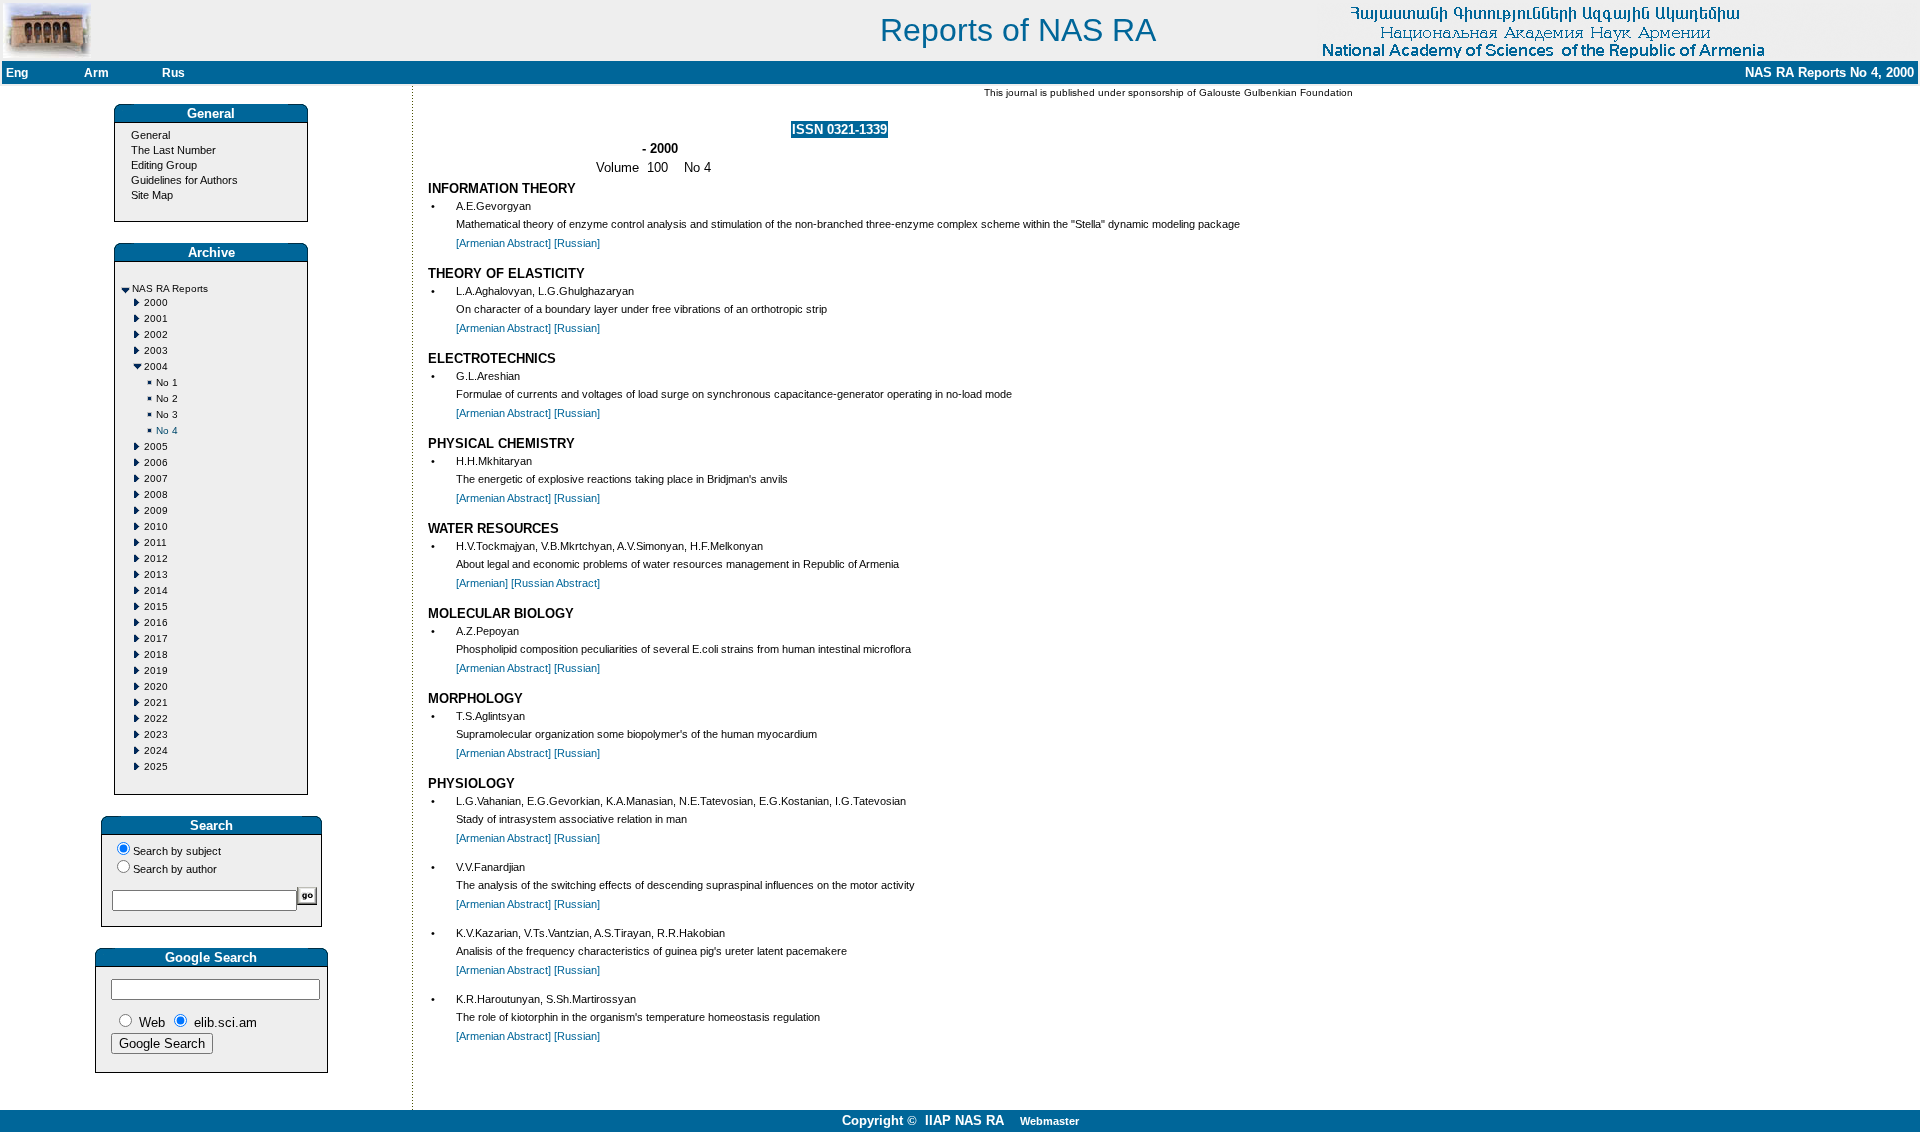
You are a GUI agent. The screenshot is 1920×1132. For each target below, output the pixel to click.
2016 (156, 622)
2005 (156, 446)
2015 (156, 606)
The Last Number (173, 150)
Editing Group (164, 165)
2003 (156, 350)
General (150, 135)
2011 (155, 542)
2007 (156, 478)
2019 (156, 670)
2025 (156, 766)
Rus (173, 73)
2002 (156, 334)
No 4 (167, 430)
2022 (156, 718)
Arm (96, 73)
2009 (156, 510)
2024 (156, 750)
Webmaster (1049, 1121)
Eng (17, 73)
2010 (156, 526)
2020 (156, 686)
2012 (156, 558)
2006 (156, 462)
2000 (156, 302)
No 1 (167, 382)
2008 (156, 494)
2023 (156, 734)
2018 (156, 654)
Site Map (152, 195)
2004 (156, 366)
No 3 (167, 414)
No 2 (167, 398)
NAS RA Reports (170, 288)
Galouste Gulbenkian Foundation (1274, 92)
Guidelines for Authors (184, 180)
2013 (156, 574)
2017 (156, 638)
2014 (156, 590)
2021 (156, 702)
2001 (156, 318)
